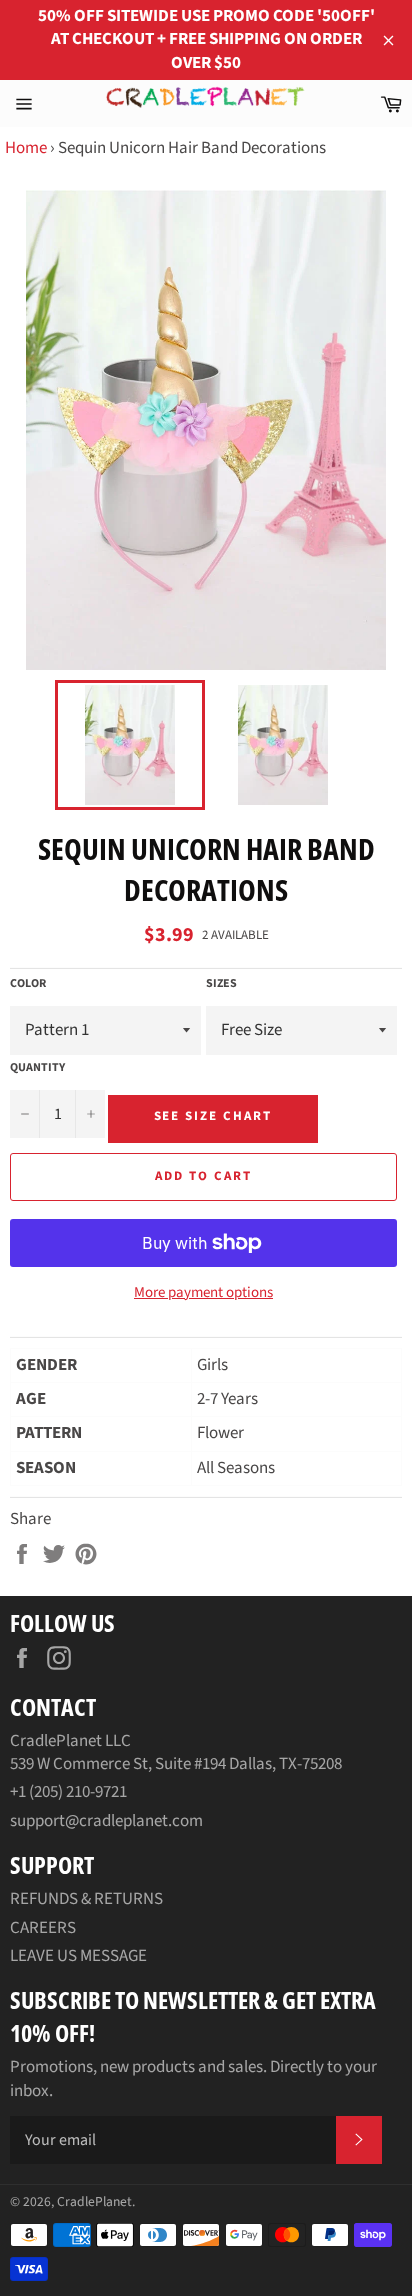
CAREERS (43, 1928)
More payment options (203, 1293)
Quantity (37, 1068)
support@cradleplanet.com (106, 1821)
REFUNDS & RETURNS (86, 1899)
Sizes (221, 984)
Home (26, 148)
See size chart (213, 1116)
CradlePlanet (94, 2201)
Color (28, 984)
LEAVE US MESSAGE (78, 1956)
